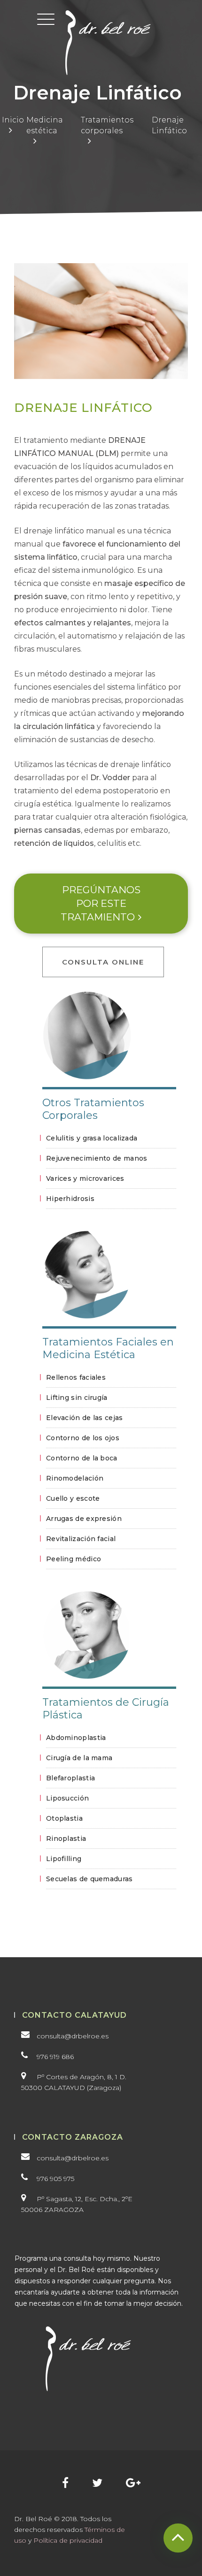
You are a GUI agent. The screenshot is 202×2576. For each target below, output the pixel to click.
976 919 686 (55, 2057)
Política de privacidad (68, 2540)
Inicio (13, 120)
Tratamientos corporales (107, 125)
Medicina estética (45, 125)
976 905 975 (55, 2179)
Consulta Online (103, 962)
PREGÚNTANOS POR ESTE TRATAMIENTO (101, 904)
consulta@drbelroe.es (73, 2036)
